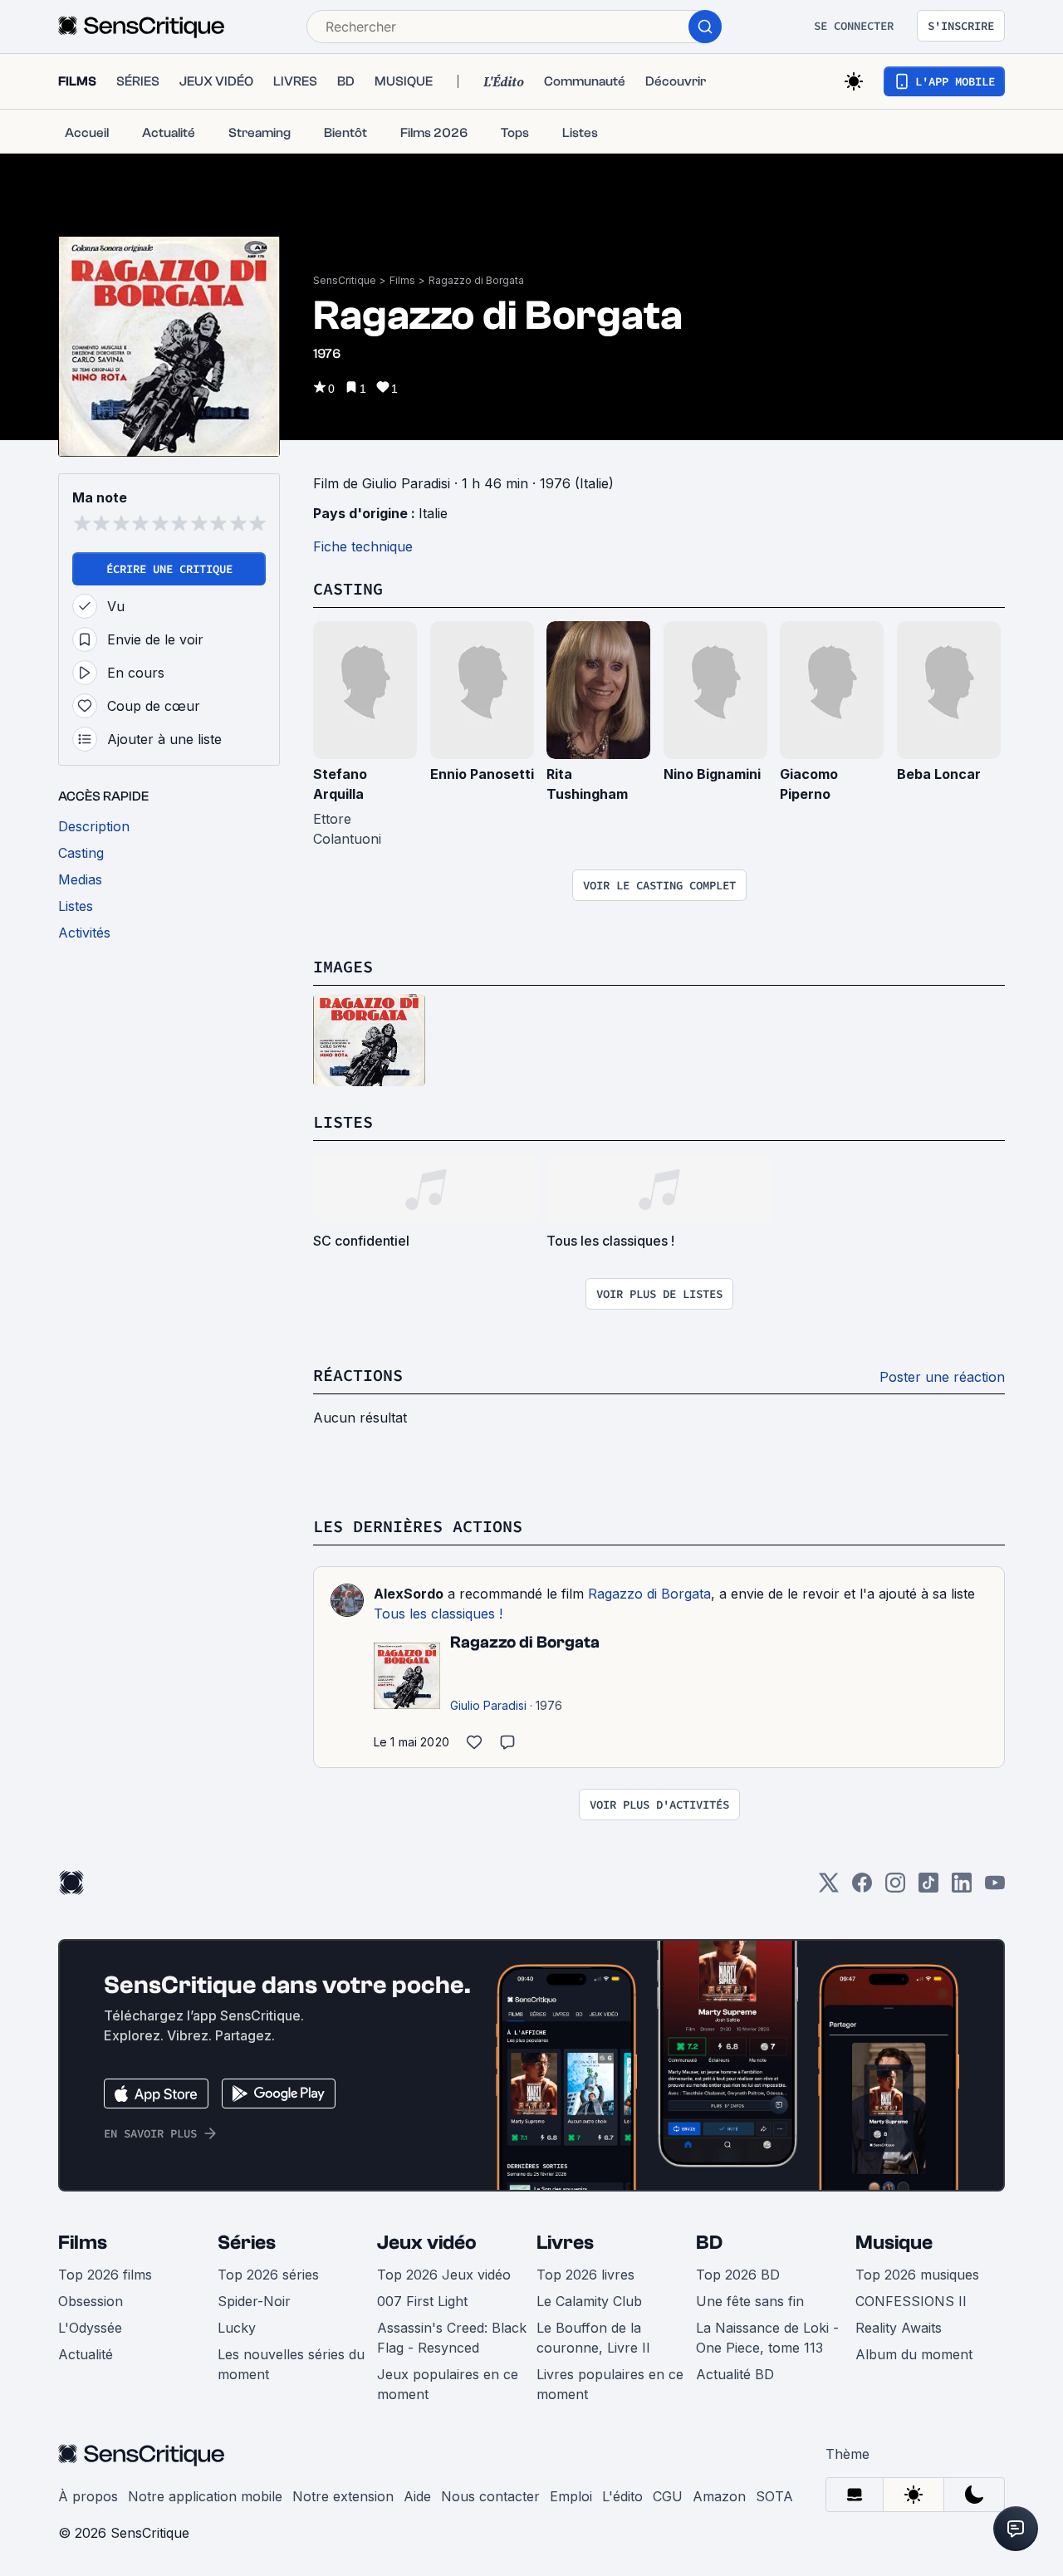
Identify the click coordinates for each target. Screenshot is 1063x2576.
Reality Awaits (899, 2328)
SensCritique (345, 280)
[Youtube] (995, 1888)
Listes (343, 1121)
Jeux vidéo (427, 2243)
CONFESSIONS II (911, 2301)
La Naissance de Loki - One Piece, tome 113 (767, 2338)
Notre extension (343, 2496)
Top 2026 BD (738, 2275)
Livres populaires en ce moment (610, 2384)
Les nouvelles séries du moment (291, 2364)
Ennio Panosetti (482, 774)
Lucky (237, 2328)
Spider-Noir (254, 2301)
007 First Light (422, 2301)
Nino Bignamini (712, 774)
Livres (565, 2243)
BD (709, 2243)
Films (402, 280)
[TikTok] (928, 1888)
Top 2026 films (105, 2275)
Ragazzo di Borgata (476, 280)
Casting (348, 588)
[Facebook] (862, 1888)
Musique (894, 2243)
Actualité (86, 2354)
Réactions (358, 1375)
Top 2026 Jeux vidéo (444, 2275)
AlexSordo (409, 1594)
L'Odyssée (90, 2328)
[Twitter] (829, 1888)
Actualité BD (735, 2374)
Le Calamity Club (589, 2301)
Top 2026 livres (585, 2275)
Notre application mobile (205, 2496)
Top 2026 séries (268, 2275)
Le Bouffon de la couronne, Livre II (593, 2338)
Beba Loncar (939, 774)
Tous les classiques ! (438, 1614)
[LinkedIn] (962, 1888)
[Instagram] (895, 1888)
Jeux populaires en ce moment (448, 2384)
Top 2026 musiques (917, 2275)
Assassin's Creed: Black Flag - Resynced (452, 2338)
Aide (417, 2496)
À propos (88, 2496)
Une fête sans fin (750, 2301)
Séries (247, 2243)
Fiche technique (363, 546)
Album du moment (914, 2354)
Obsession (91, 2301)
